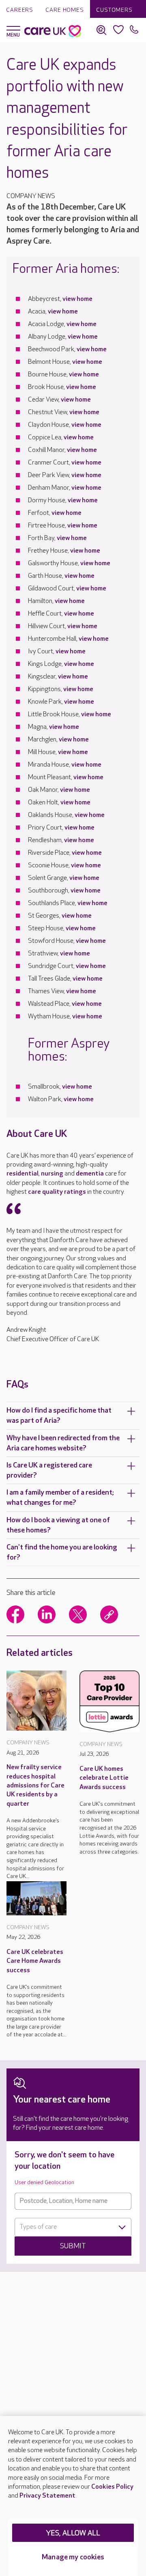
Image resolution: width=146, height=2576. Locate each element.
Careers (20, 10)
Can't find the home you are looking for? (62, 1552)
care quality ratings (57, 1192)
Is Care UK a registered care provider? (49, 1470)
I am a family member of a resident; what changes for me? (60, 1498)
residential (23, 1174)
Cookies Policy (112, 2487)
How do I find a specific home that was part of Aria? (59, 1416)
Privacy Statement (47, 2496)
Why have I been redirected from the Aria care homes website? (63, 1443)
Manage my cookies (73, 2557)
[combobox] (73, 2227)
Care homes (65, 10)
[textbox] (73, 2227)
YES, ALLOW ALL (73, 2533)
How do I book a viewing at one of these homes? (58, 1525)
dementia (90, 1174)
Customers (114, 10)
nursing (52, 1174)
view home (77, 299)
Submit (73, 2246)
